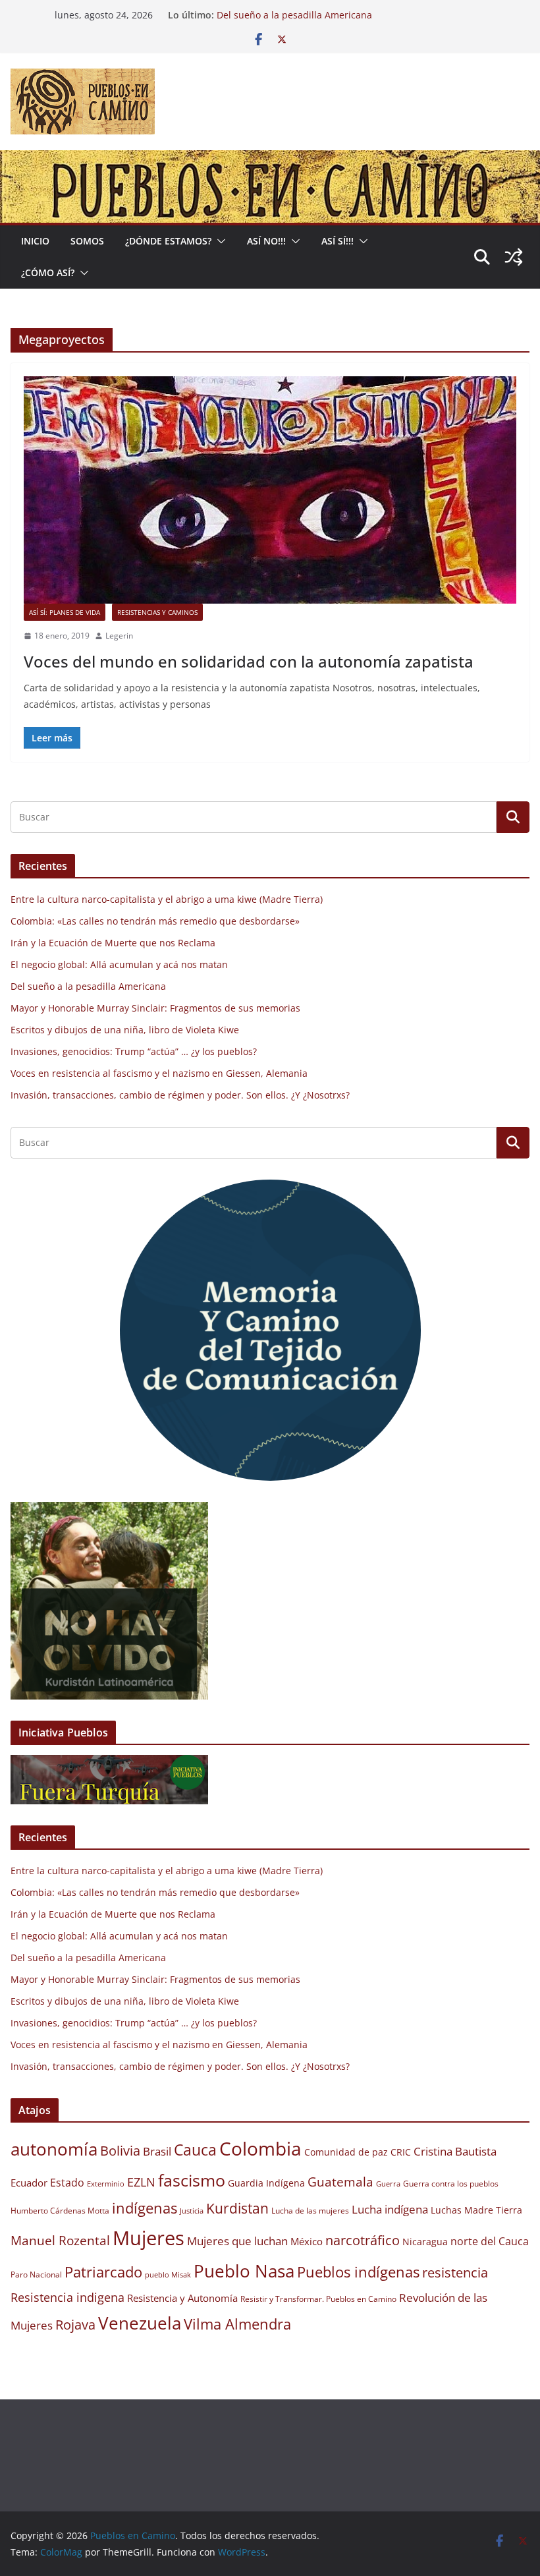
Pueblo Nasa (244, 2271)
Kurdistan (237, 2208)
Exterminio (106, 2184)
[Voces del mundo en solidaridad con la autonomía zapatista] (270, 490)
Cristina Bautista (455, 2151)
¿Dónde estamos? (168, 241)
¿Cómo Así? (48, 272)
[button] (219, 241)
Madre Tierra (493, 2210)
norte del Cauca (490, 2241)
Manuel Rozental (60, 2240)
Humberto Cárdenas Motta (60, 2211)
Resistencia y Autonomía (182, 2298)
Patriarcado (103, 2272)
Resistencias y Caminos (157, 612)
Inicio (35, 241)
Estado (67, 2183)
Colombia (260, 2148)
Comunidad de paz (346, 2152)
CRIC (401, 2152)
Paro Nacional (36, 2275)
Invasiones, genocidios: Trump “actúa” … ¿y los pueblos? (134, 1051)
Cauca (195, 2150)
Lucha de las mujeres (310, 2211)
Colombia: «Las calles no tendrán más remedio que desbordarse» (155, 921)
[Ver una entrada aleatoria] (514, 257)
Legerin (119, 636)
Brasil (157, 2151)
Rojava (75, 2325)
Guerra (388, 2184)
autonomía (54, 2149)
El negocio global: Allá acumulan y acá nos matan (325, 15)
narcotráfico (363, 2240)
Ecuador (29, 2183)
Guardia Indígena (266, 2183)
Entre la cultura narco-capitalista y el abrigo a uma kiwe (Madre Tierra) (167, 899)
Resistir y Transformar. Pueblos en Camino (318, 2299)
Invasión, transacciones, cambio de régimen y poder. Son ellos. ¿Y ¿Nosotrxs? (180, 1095)
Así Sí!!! (337, 241)
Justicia (192, 2211)
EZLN (141, 2182)
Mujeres (148, 2238)
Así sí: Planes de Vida (65, 612)
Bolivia (120, 2150)
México (307, 2241)
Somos (87, 241)
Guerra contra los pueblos (451, 2184)
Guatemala (340, 2182)
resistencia (455, 2273)
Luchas (446, 2210)
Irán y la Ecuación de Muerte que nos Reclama (113, 943)
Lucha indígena (390, 2209)
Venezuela (140, 2323)
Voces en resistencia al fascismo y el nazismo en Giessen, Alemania (159, 1073)
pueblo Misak (168, 2275)
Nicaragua (425, 2242)
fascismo (192, 2180)
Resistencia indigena (67, 2297)
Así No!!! (266, 241)
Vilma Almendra (237, 2324)
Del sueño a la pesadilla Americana (88, 986)
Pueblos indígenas (358, 2272)
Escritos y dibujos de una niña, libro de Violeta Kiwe (125, 1030)
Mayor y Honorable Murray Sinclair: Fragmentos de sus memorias (155, 1008)
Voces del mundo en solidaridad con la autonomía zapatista (249, 661)
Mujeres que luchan (237, 2241)
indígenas (145, 2208)
